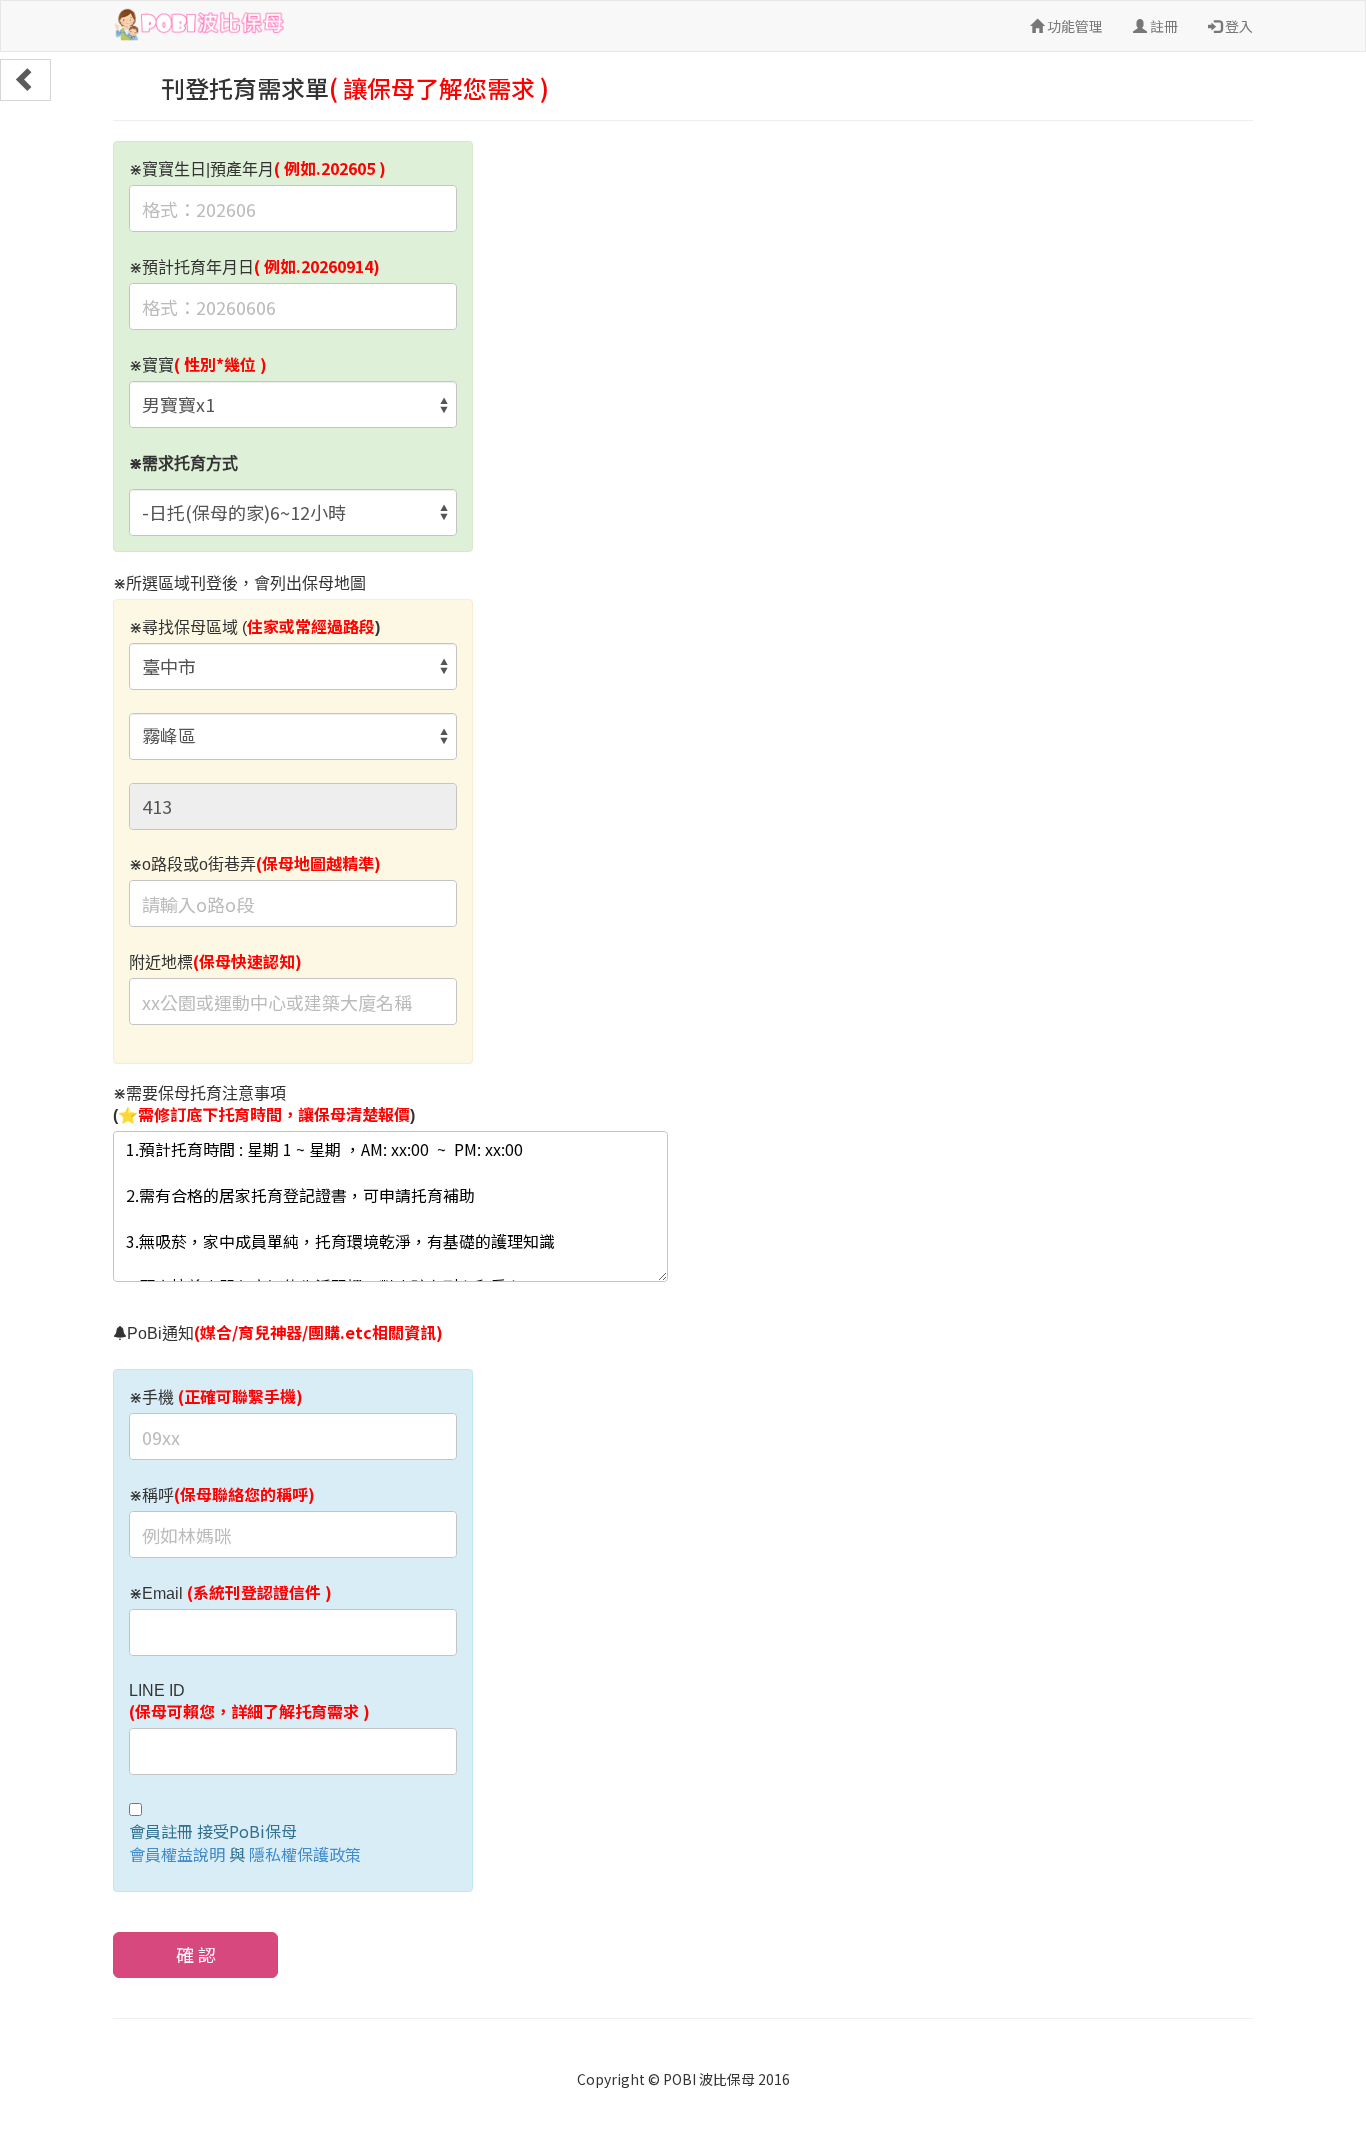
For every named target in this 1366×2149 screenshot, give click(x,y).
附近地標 (215, 962)
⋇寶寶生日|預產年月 (257, 169)
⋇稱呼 (222, 1495)
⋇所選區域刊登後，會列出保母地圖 (239, 583)
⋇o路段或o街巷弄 (255, 864)
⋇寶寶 (198, 365)
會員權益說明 (177, 1854)
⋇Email (230, 1593)
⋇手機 (216, 1397)
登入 (1237, 26)
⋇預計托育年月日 (254, 267)
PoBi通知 (285, 1333)
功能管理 (1073, 26)
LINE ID (249, 1702)
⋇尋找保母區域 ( (254, 627)
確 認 (196, 1954)
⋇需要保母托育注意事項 (264, 1105)
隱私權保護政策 (305, 1854)
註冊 (1162, 26)
